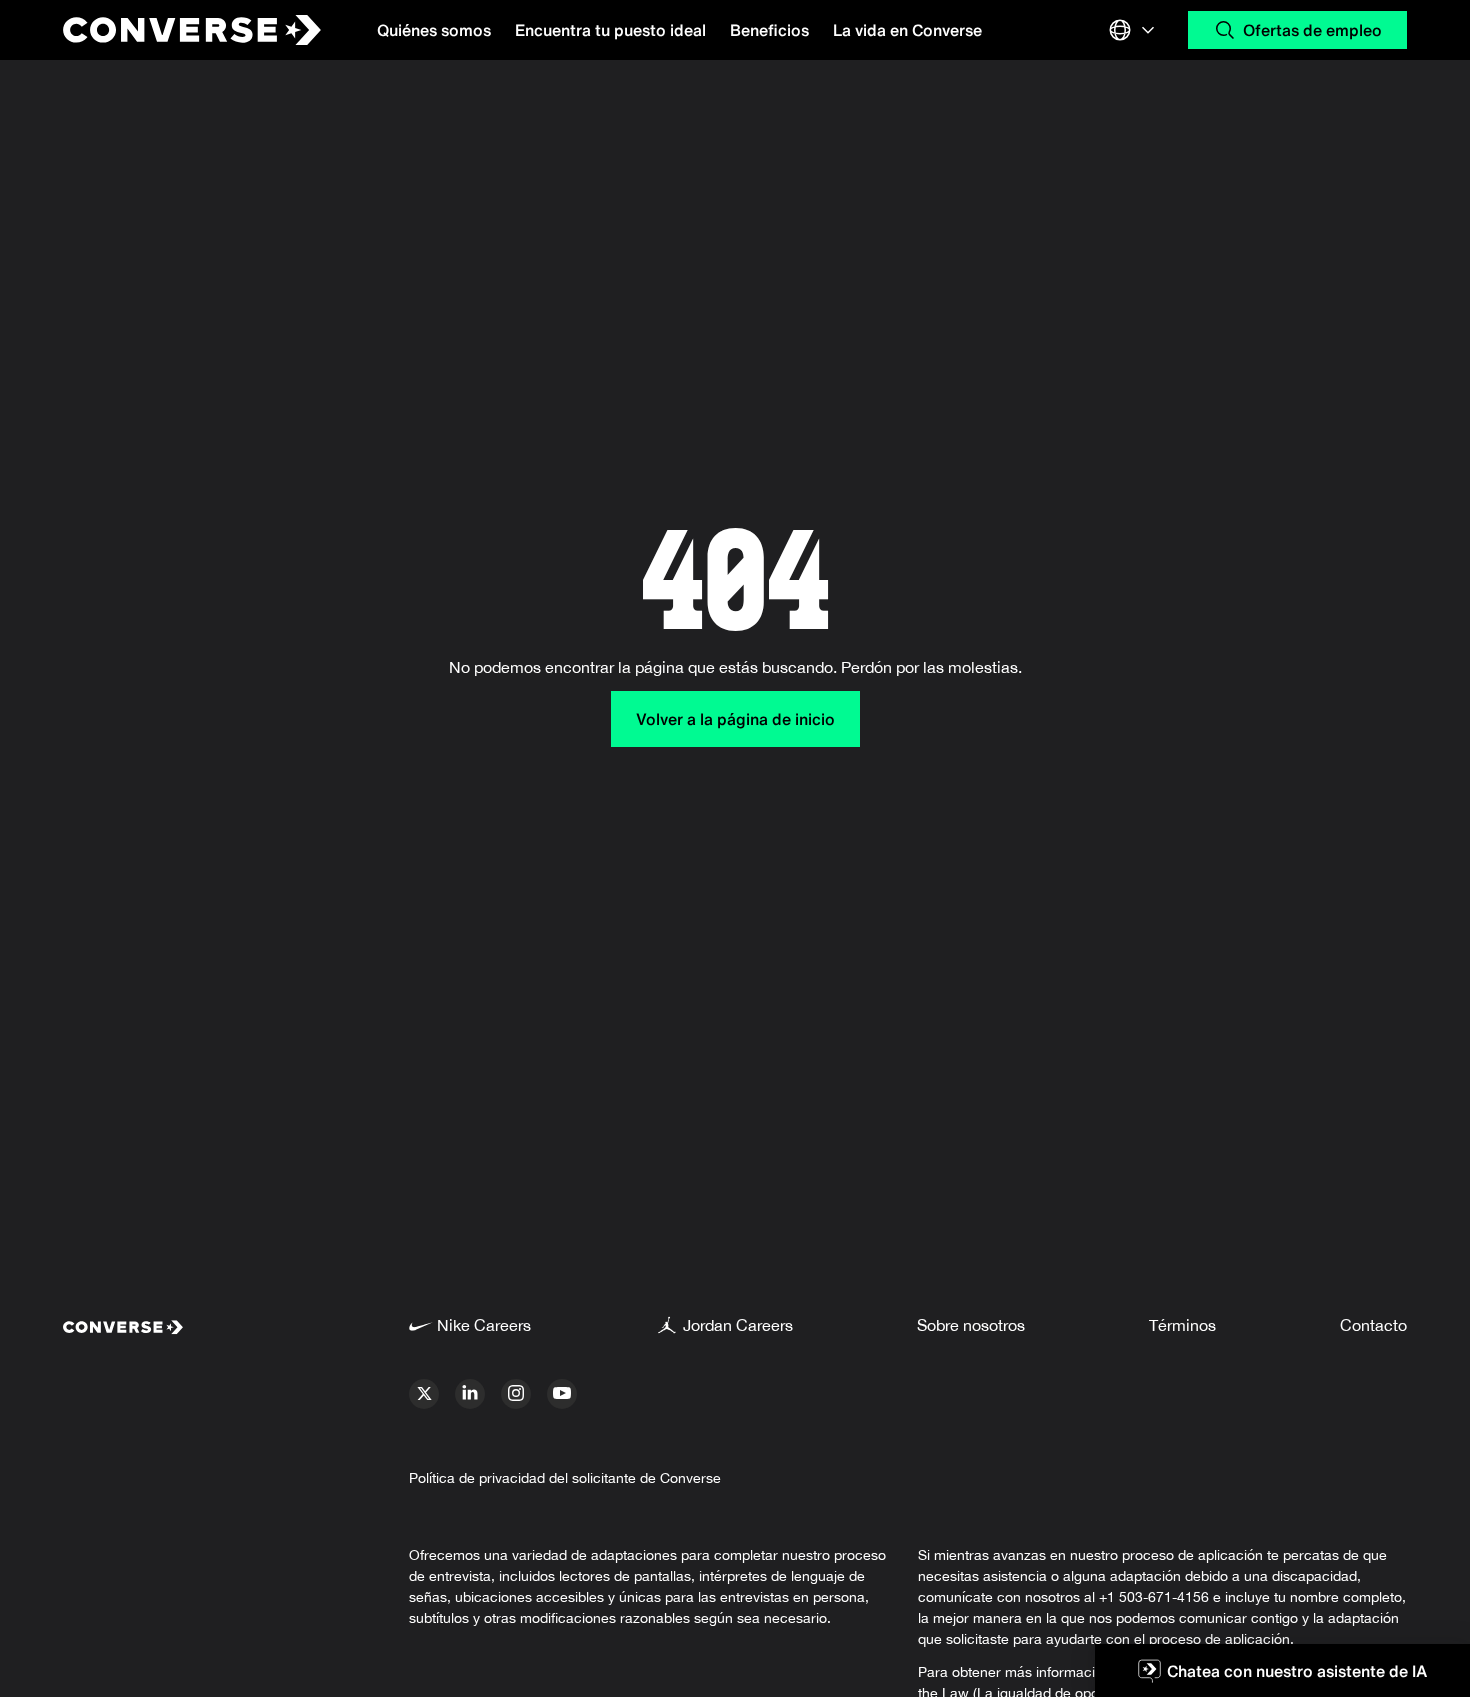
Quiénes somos (434, 30)
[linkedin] (470, 1394)
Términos (1182, 1325)
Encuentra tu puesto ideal (610, 30)
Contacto (1373, 1325)
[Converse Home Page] (175, 30)
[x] (424, 1394)
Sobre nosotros (971, 1325)
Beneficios (769, 30)
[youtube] (562, 1394)
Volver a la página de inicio (735, 719)
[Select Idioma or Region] (1134, 30)
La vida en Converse (907, 30)
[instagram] (516, 1394)
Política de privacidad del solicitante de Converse (565, 1478)
